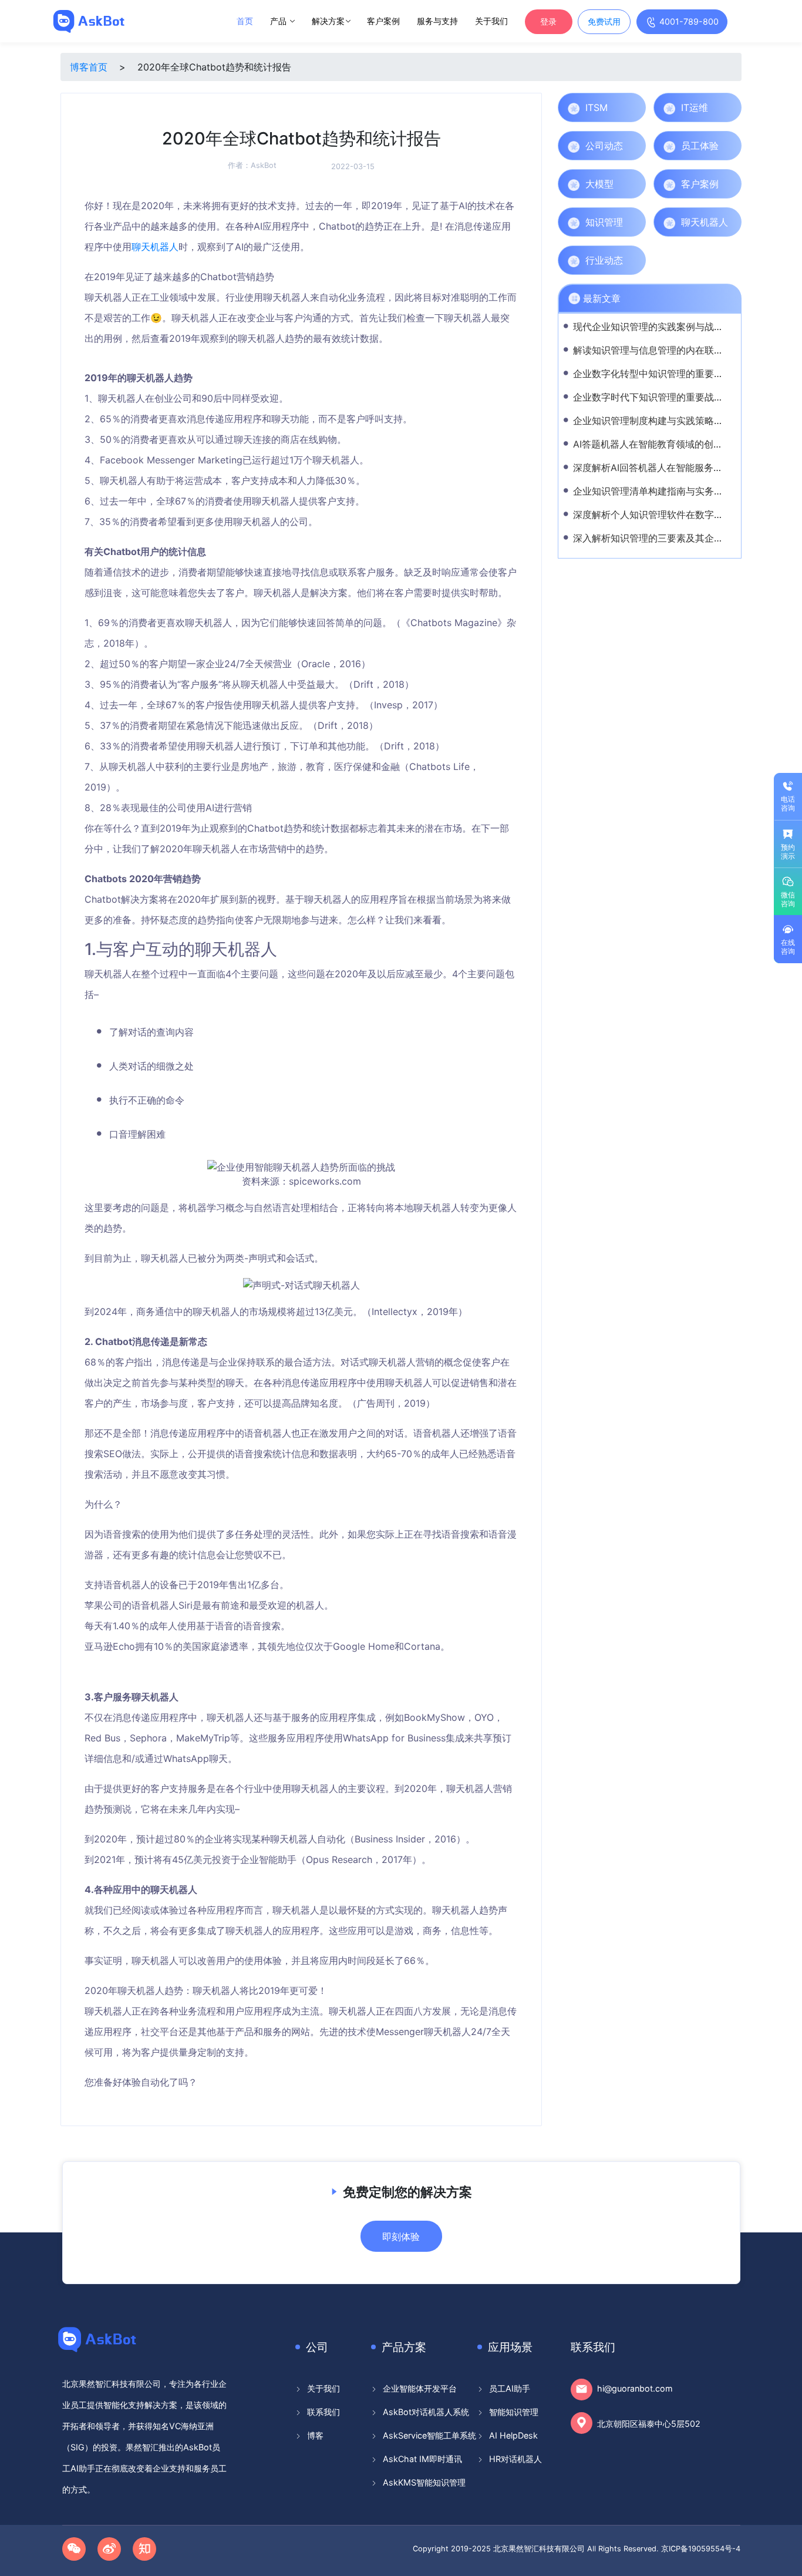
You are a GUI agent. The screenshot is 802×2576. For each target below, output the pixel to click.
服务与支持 (437, 21)
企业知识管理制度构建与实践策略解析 (653, 421)
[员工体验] (730, 146)
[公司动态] (634, 146)
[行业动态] (634, 260)
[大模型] (634, 184)
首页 (245, 21)
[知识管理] (634, 222)
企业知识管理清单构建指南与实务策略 (653, 491)
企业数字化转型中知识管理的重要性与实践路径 (672, 374)
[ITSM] (634, 107)
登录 (548, 21)
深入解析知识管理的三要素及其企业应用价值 (667, 538)
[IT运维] (730, 107)
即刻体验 (401, 2237)
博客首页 (89, 67)
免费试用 (604, 21)
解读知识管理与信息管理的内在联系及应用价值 (672, 350)
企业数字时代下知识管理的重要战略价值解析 (667, 397)
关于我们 (491, 21)
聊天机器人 (155, 247)
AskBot (264, 165)
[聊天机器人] (730, 222)
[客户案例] (730, 184)
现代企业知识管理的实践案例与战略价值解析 (667, 327)
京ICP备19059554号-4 (701, 2549)
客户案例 (383, 21)
